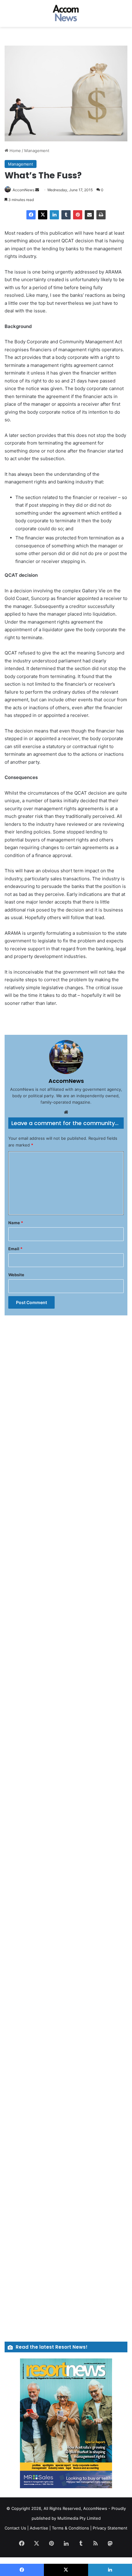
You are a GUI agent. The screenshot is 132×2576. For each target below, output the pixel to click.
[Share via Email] (89, 215)
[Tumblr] (66, 215)
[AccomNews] (66, 13)
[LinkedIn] (54, 215)
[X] (43, 215)
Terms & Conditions (70, 2528)
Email (15, 1249)
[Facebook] (31, 215)
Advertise (39, 2528)
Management (37, 151)
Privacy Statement (110, 2528)
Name (16, 1223)
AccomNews (23, 190)
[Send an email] (37, 190)
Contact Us (15, 2528)
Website (16, 1275)
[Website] (66, 1112)
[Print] (101, 215)
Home (15, 151)
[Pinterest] (78, 215)
